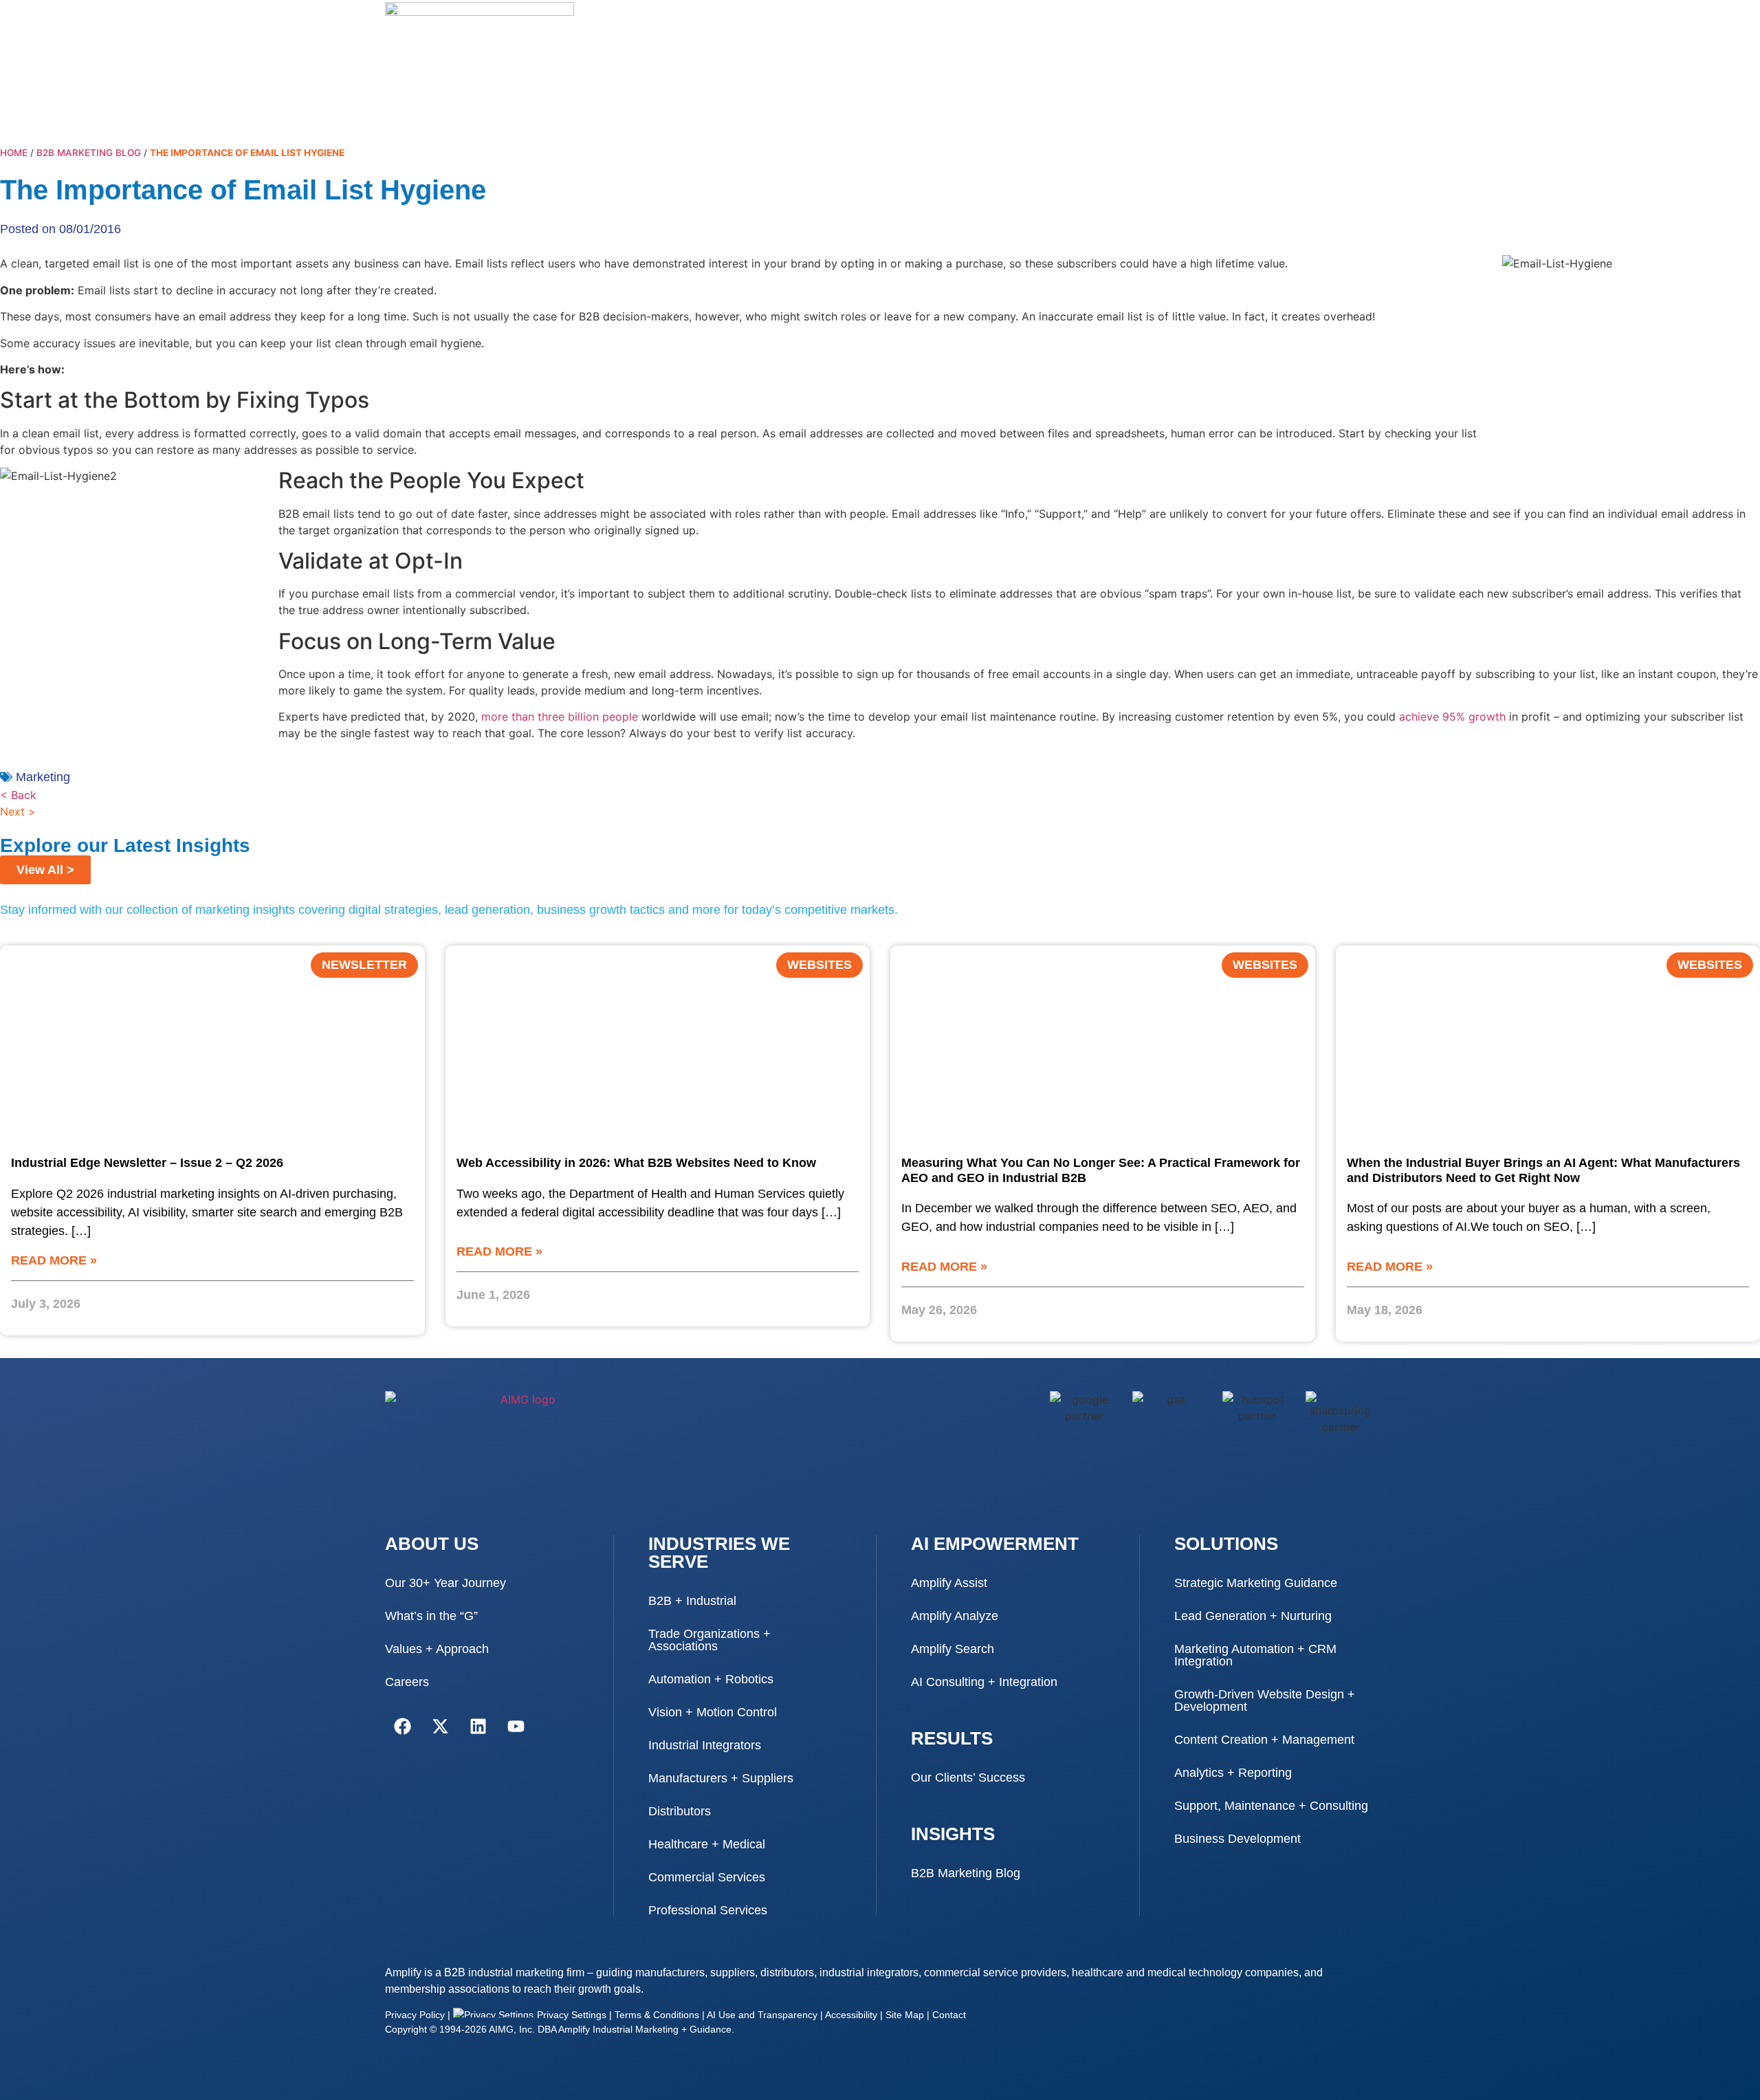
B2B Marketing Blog (89, 153)
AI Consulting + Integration (984, 1682)
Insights (953, 1834)
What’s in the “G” (431, 1616)
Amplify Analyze (955, 1616)
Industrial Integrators (705, 1745)
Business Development (1237, 1839)
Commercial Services (707, 1877)
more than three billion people (560, 717)
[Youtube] (516, 1726)
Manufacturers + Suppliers (721, 1778)
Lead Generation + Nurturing (1253, 1616)
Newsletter (364, 965)
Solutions (1226, 1544)
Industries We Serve (719, 1553)
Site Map (905, 2015)
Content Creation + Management (1264, 1740)
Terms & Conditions (657, 2015)
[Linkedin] (478, 1726)
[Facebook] (402, 1726)
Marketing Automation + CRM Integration (1255, 1655)
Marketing (43, 777)
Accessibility (851, 2015)
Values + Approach (437, 1649)
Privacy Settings (570, 2015)
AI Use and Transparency (762, 2015)
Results (952, 1738)
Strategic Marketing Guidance (1256, 1583)
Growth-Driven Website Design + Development (1265, 1700)
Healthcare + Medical (707, 1844)
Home (14, 153)
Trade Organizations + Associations (709, 1640)
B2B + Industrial (692, 1601)
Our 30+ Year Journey (445, 1583)
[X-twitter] (440, 1726)
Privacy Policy (415, 2015)
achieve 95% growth (1452, 717)
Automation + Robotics (711, 1679)
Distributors (680, 1811)
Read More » (54, 1260)
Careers (407, 1682)
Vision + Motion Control (713, 1712)
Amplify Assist (949, 1583)
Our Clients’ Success (968, 1778)
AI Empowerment (995, 1544)
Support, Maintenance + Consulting (1271, 1806)
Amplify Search (953, 1649)
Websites (819, 965)
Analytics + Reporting (1233, 1773)
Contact (949, 2015)
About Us (432, 1544)
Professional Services (708, 1910)
